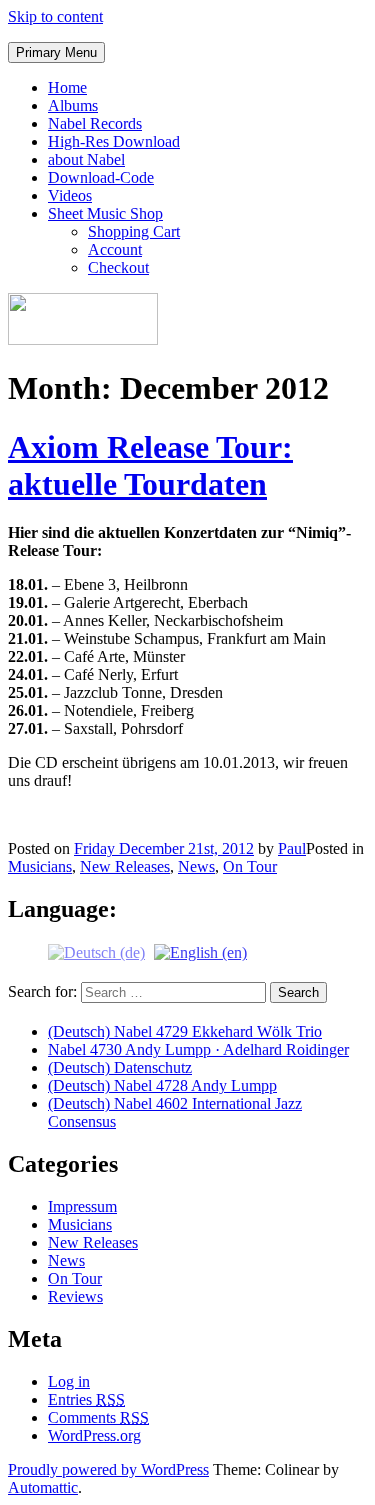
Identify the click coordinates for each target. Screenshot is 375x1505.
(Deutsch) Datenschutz (120, 1067)
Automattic (43, 1487)
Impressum (82, 1206)
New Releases (125, 866)
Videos (70, 195)
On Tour (250, 866)
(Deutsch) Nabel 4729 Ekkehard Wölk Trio (185, 1031)
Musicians (40, 866)
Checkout (118, 267)
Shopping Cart (134, 231)
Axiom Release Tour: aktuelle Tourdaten (150, 465)
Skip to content (55, 16)
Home (67, 87)
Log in (69, 1381)
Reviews (75, 1296)
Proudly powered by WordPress (108, 1469)
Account (115, 249)
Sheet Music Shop (105, 213)
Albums (73, 105)
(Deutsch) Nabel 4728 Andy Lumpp (162, 1085)
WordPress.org (94, 1435)
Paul (292, 848)
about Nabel (86, 159)
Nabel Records (95, 123)
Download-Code (101, 177)
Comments (98, 1417)
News (196, 866)
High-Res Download (114, 141)
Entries (86, 1399)
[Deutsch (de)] (96, 951)
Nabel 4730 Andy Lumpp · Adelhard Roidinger (198, 1049)
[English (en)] (200, 951)
